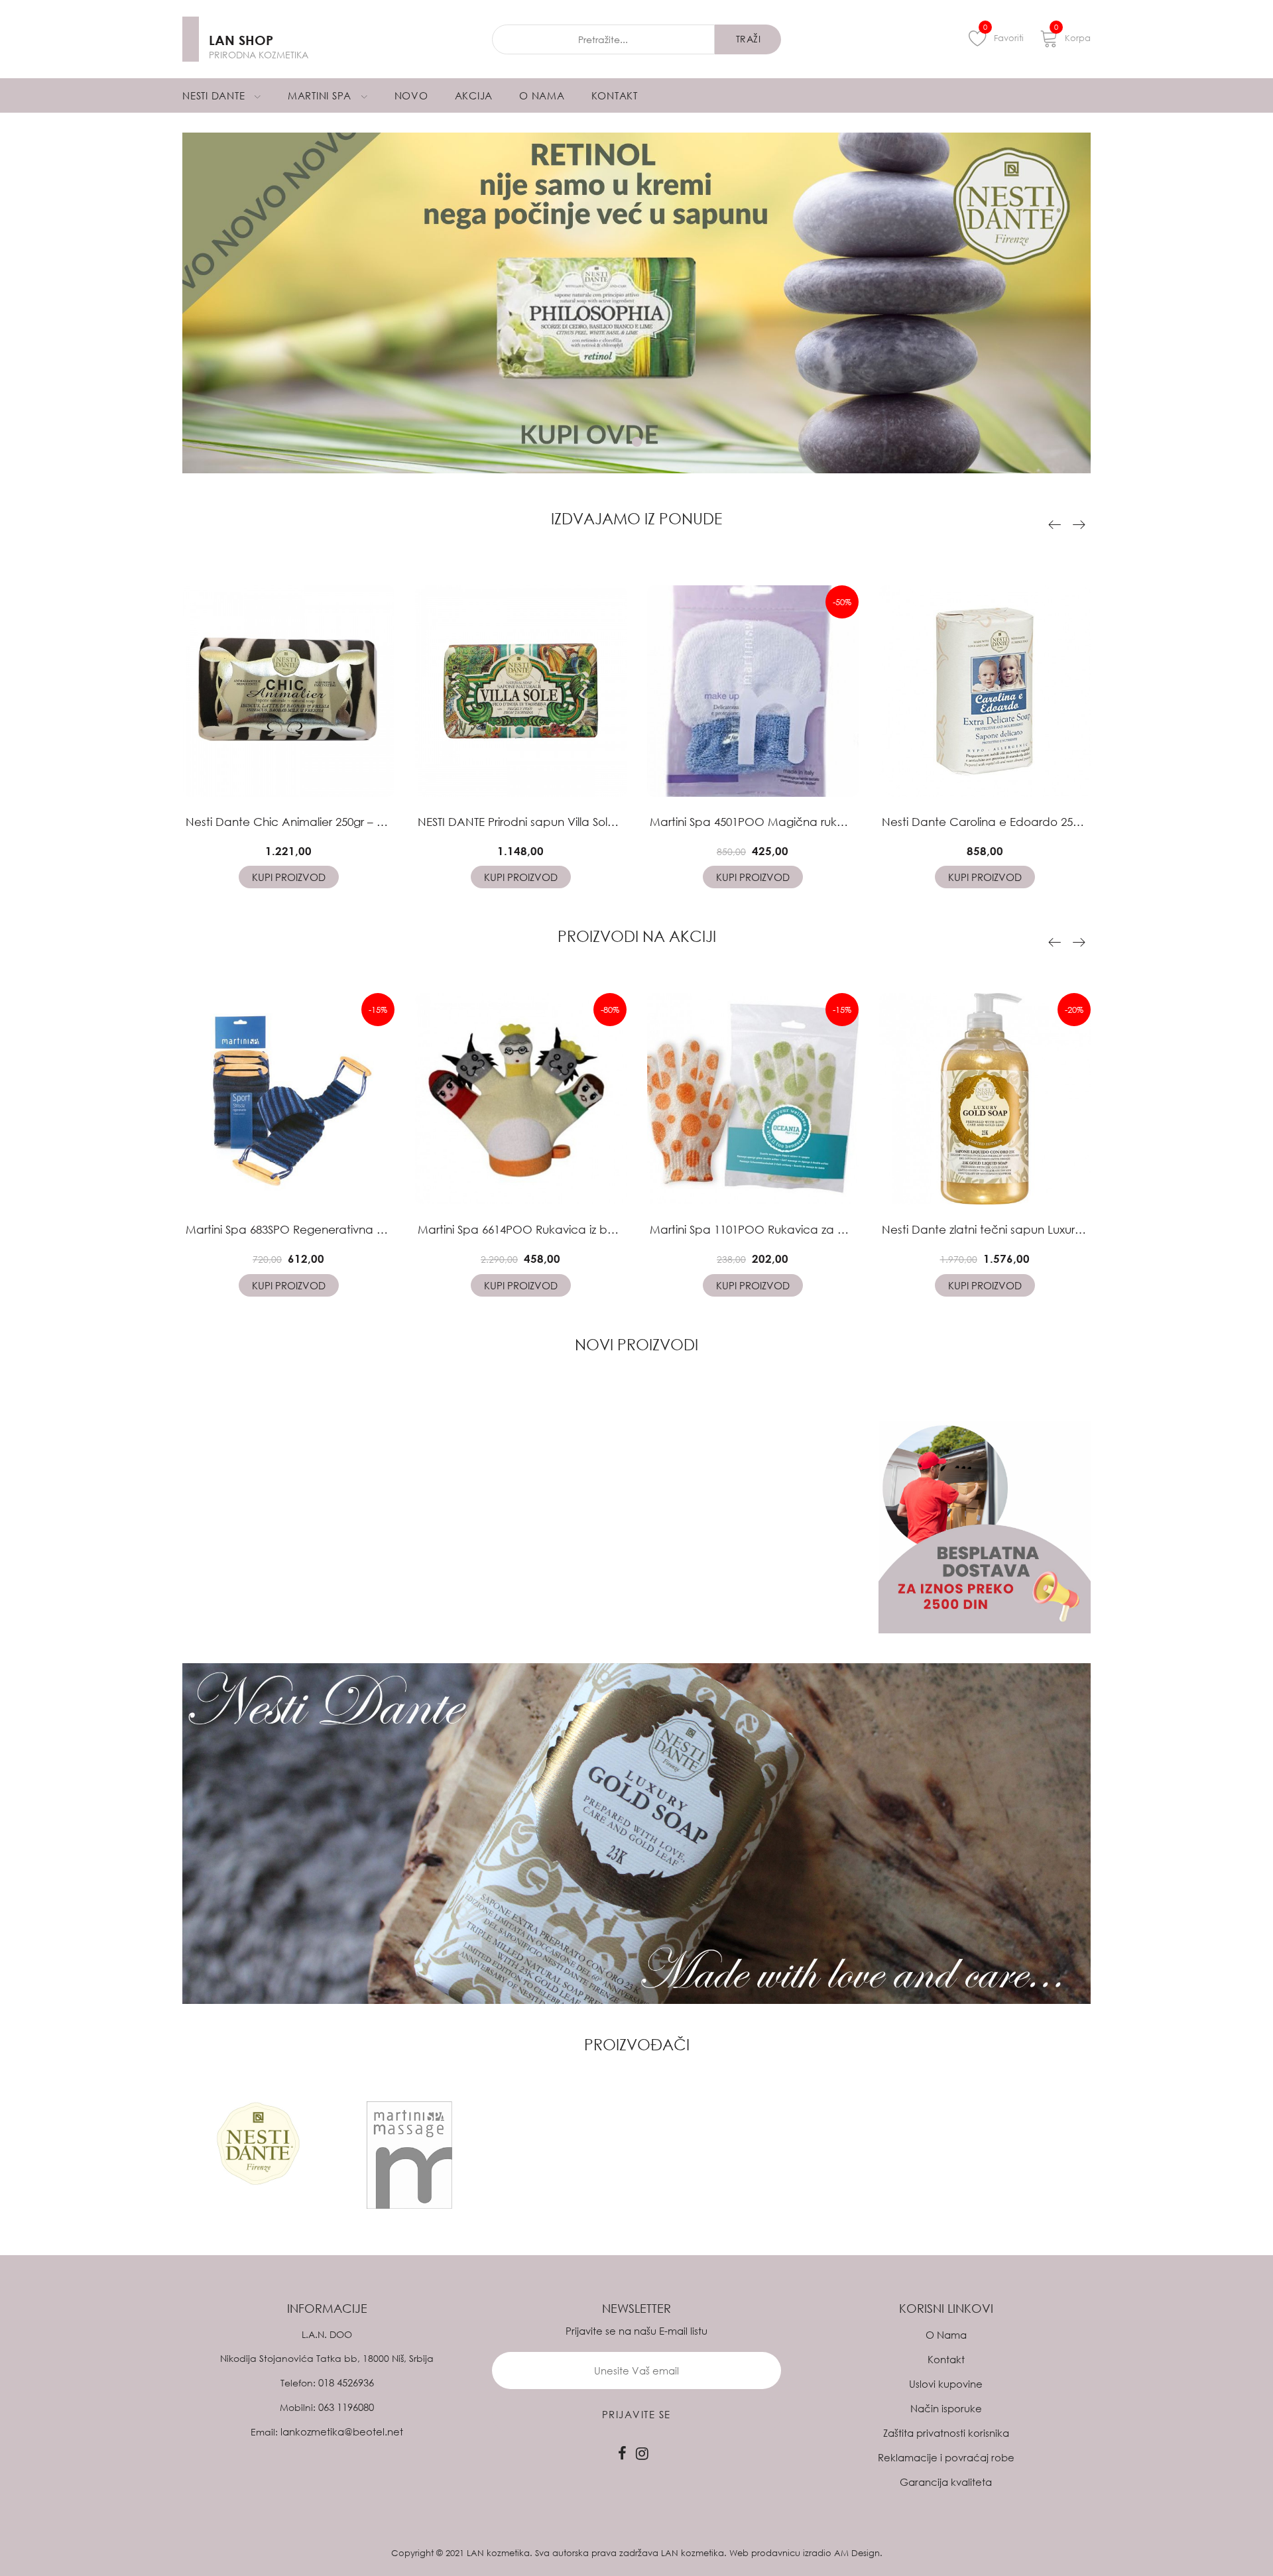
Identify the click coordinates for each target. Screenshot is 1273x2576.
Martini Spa (321, 95)
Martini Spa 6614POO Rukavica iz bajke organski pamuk (570, 1229)
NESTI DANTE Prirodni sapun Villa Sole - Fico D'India (553, 822)
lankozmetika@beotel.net (342, 2431)
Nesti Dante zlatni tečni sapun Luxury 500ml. (1000, 1229)
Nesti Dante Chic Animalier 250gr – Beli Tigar (304, 822)
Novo (411, 95)
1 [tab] (637, 442)
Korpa (1072, 36)
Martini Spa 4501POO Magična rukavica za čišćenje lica (802, 822)
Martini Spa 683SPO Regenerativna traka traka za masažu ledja (358, 1229)
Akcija (474, 95)
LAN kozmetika (498, 2553)
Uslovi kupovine (946, 2384)
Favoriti (1003, 36)
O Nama (542, 95)
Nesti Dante (215, 95)
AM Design (857, 2553)
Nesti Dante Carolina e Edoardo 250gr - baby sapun (1024, 822)
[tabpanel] (636, 303)
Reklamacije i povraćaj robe (946, 2457)
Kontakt (615, 95)
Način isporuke (946, 2408)
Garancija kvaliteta (946, 2482)
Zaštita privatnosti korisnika (946, 2433)
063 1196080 (346, 2407)
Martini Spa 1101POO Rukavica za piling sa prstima (787, 1229)
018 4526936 (346, 2382)
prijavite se (636, 2414)
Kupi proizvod (289, 877)
